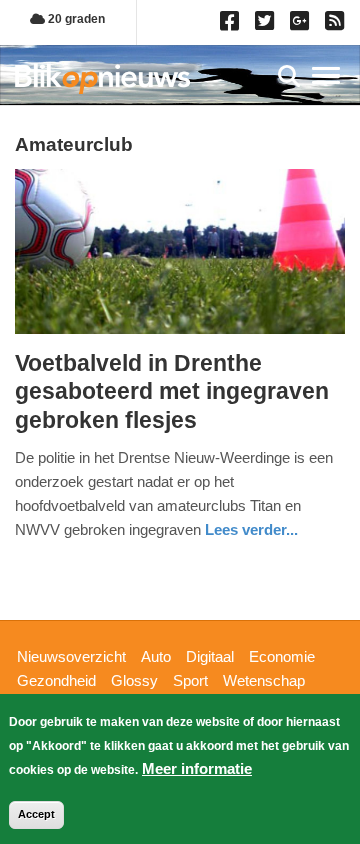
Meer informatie (197, 768)
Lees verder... (251, 529)
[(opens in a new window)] (232, 25)
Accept (36, 814)
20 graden (75, 19)
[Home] (102, 78)
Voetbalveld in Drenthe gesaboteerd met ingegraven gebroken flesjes (172, 391)
